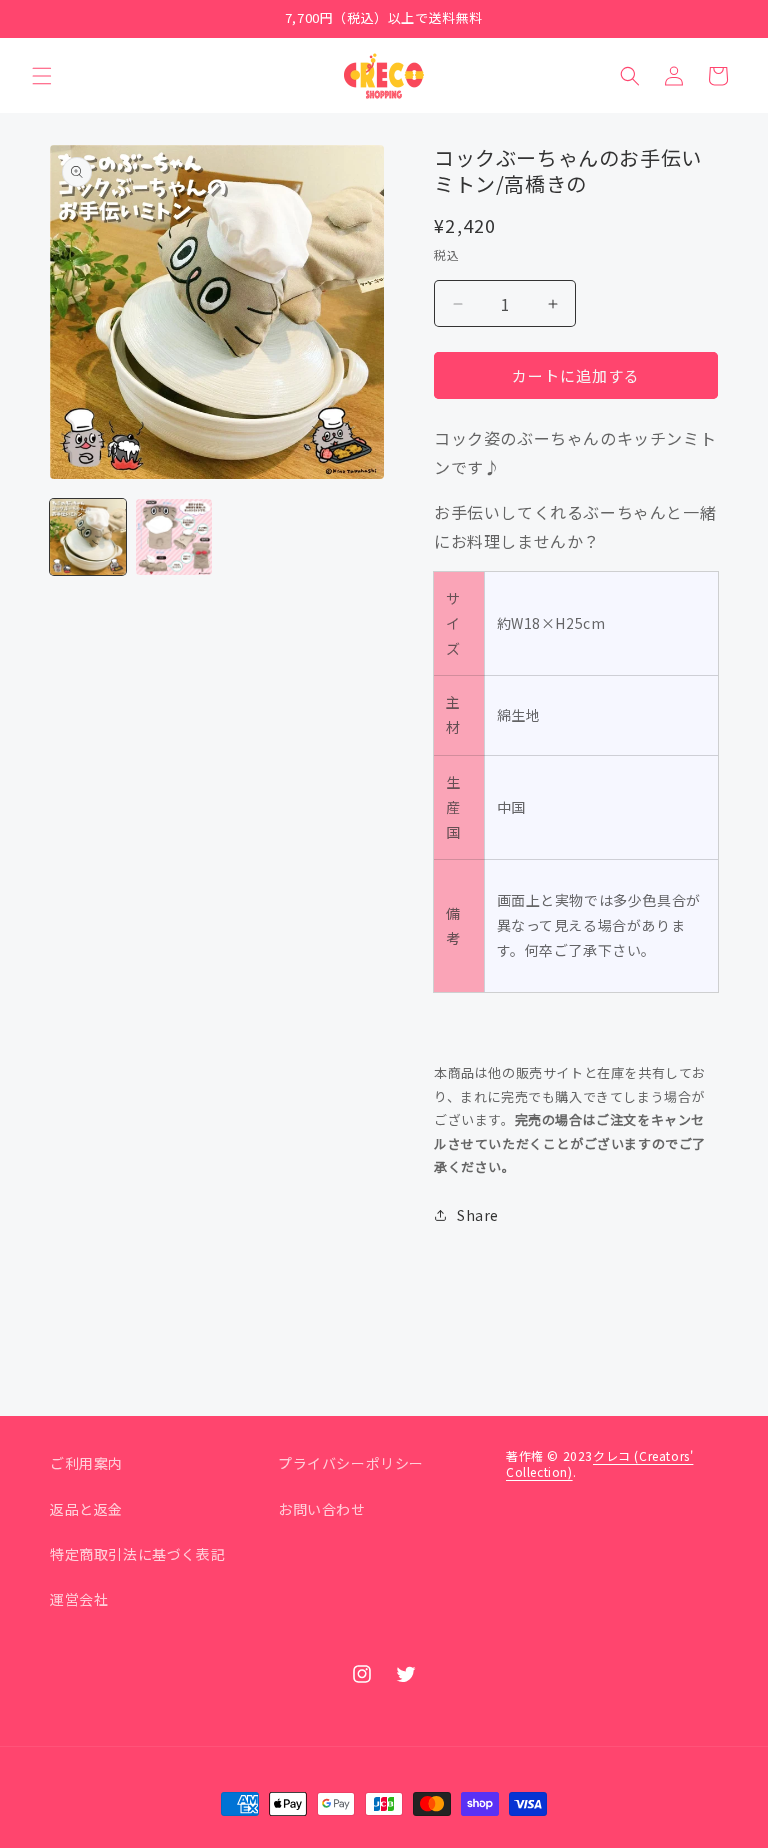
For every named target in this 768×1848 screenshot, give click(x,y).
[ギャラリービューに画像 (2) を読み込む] (174, 537)
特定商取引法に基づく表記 (137, 1554)
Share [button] (478, 1215)
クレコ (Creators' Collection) (599, 1463)
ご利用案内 (86, 1463)
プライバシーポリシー (351, 1463)
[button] (42, 76)
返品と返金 (86, 1509)
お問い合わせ (322, 1509)
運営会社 (79, 1599)
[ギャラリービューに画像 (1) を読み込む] (88, 537)
